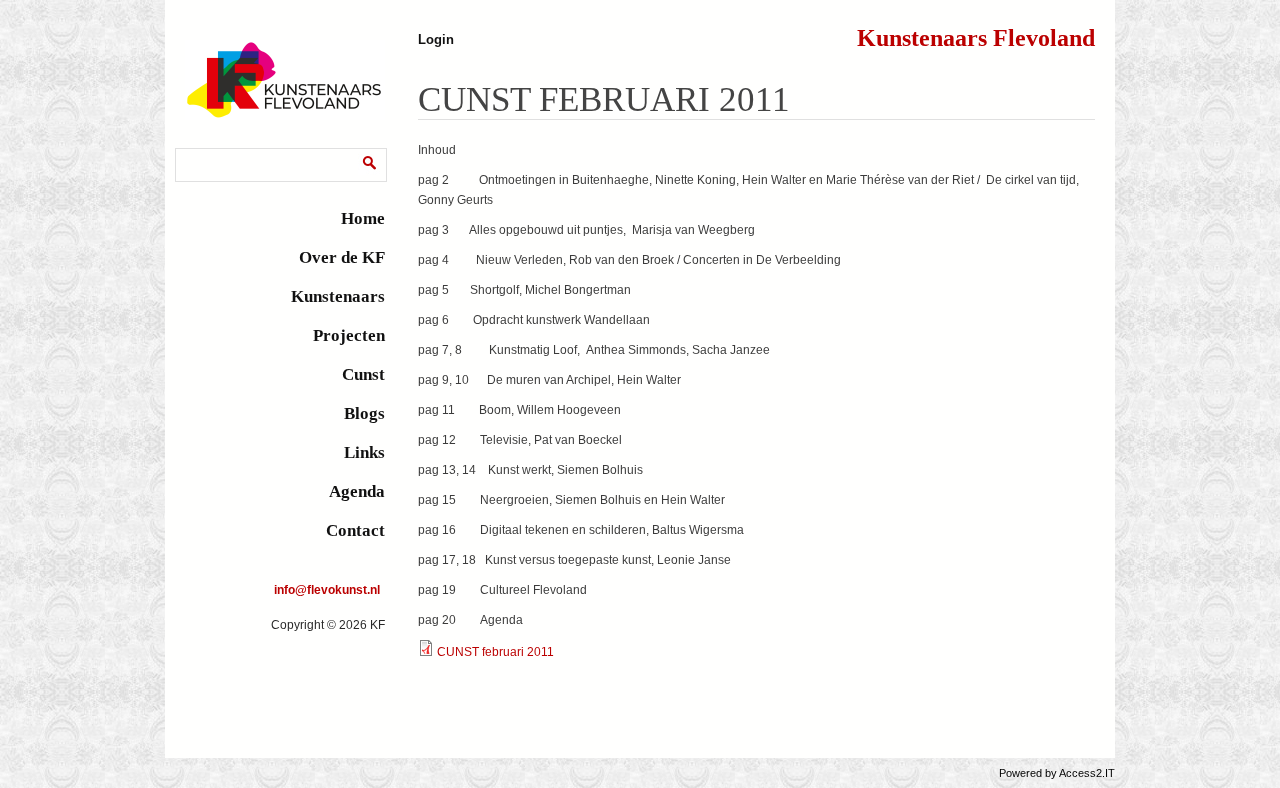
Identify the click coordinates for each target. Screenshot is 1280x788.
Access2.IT (1087, 773)
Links (364, 452)
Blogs (364, 413)
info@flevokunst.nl (327, 590)
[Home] (285, 116)
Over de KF (342, 257)
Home (363, 218)
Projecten (349, 335)
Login (436, 39)
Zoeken (200, 151)
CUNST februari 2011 (495, 652)
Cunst (363, 374)
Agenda (357, 491)
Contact (355, 530)
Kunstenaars (338, 296)
